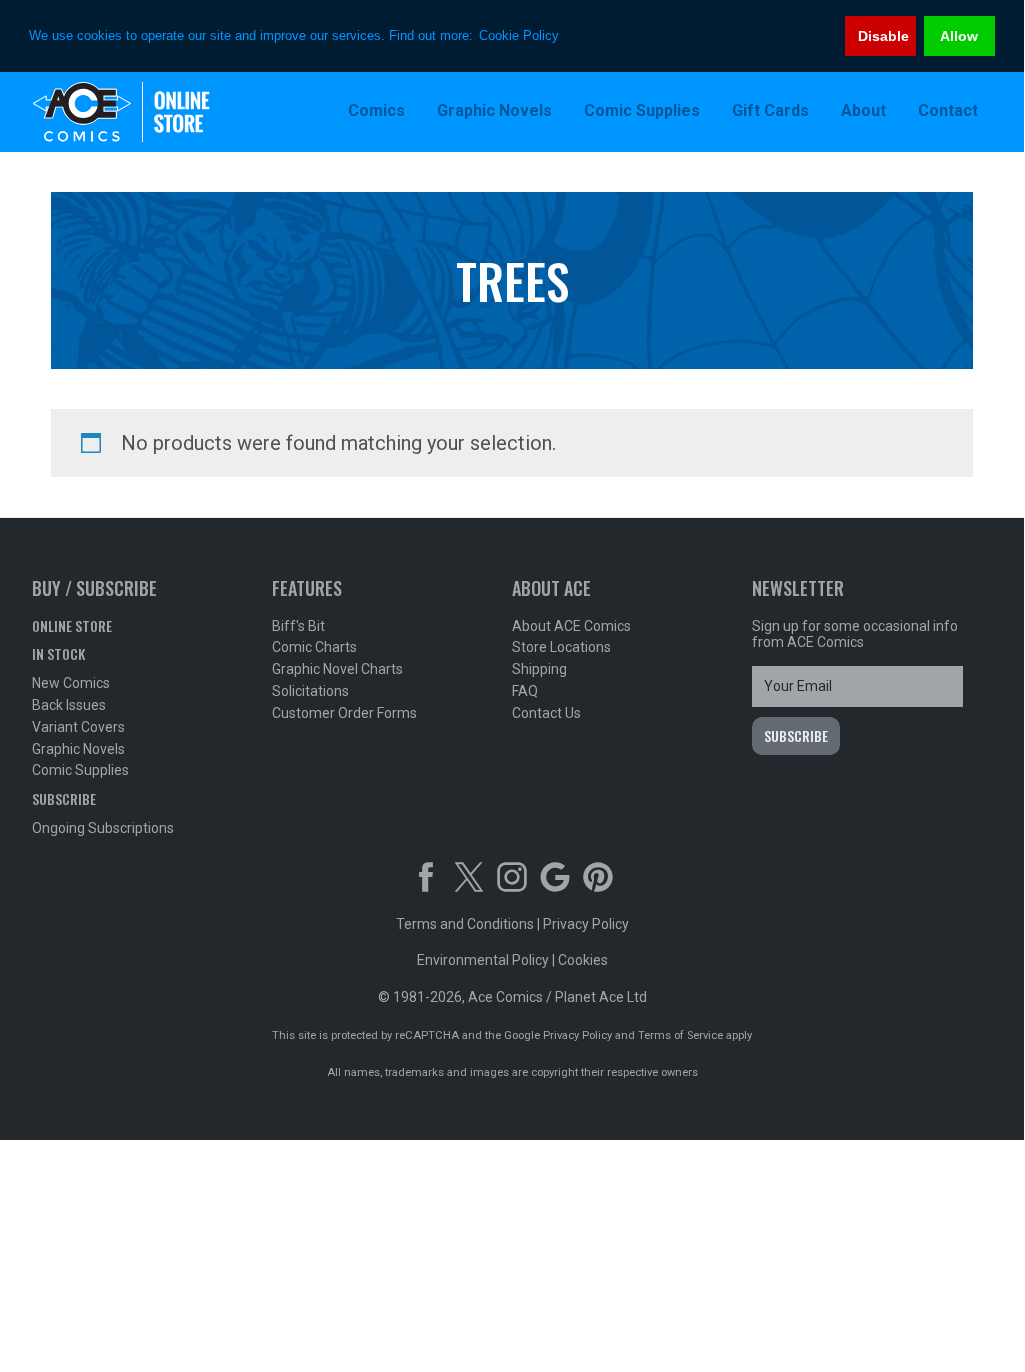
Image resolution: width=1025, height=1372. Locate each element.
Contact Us (546, 713)
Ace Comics (162, 112)
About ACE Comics (571, 626)
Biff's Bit (298, 626)
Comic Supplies (80, 770)
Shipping (539, 669)
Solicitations (310, 691)
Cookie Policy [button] (519, 35)
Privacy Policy (586, 924)
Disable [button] (883, 36)
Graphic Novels (78, 749)
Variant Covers (78, 727)
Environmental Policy (483, 960)
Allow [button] (959, 36)
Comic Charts (314, 647)
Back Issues (69, 705)
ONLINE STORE (72, 625)
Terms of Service (680, 1035)
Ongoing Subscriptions (103, 828)
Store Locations (561, 647)
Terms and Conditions (465, 924)
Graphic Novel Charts (337, 669)
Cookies (583, 960)
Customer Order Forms (344, 713)
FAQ (525, 691)
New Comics (71, 683)
